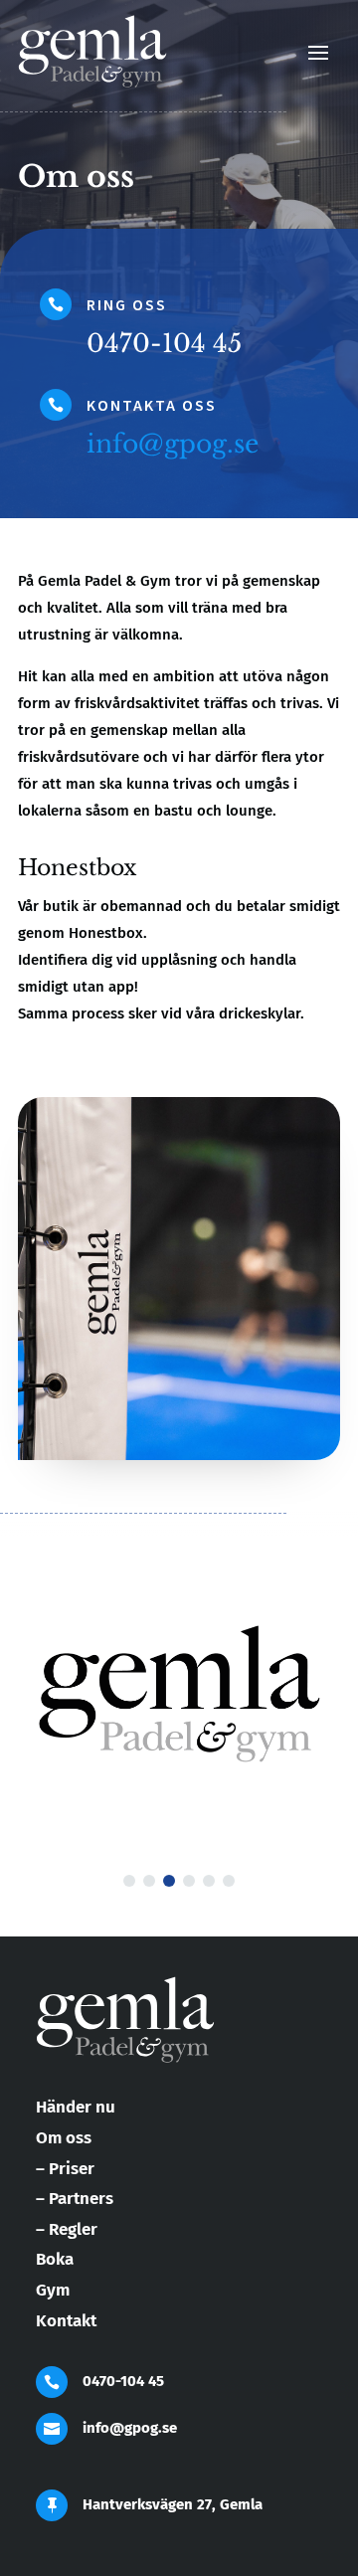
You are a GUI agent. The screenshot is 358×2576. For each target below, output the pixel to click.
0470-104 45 (123, 2381)
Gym (53, 2290)
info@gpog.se (173, 444)
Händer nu (76, 2107)
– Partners (75, 2199)
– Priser (65, 2169)
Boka (55, 2259)
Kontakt (66, 2321)
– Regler (67, 2229)
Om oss (64, 2138)
